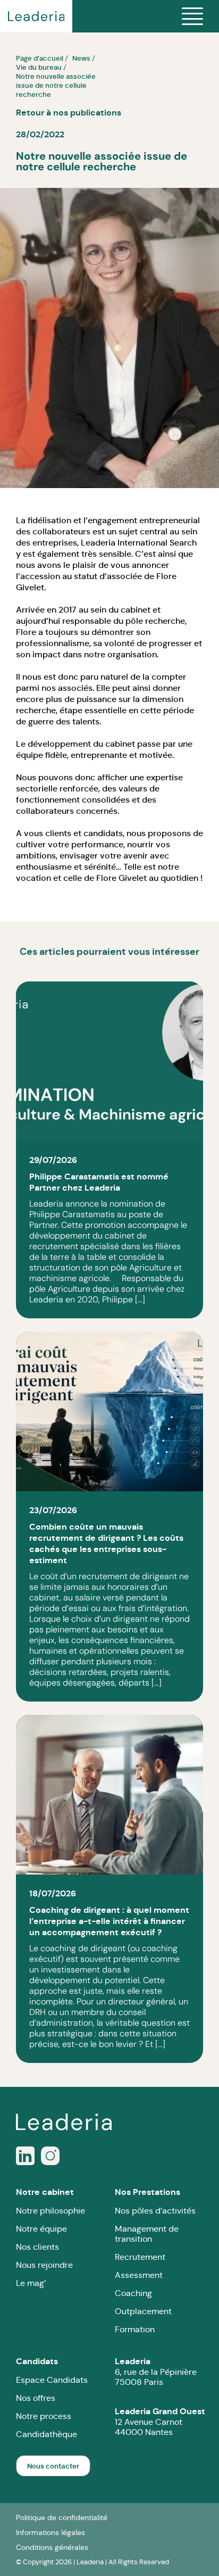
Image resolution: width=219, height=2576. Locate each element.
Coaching (133, 2293)
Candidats (37, 2361)
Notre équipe (41, 2229)
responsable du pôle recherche (124, 621)
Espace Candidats (52, 2380)
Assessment (139, 2275)
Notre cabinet (45, 2192)
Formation (135, 2329)
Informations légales (50, 2532)
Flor (164, 576)
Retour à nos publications (69, 113)
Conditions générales (52, 2547)
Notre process (44, 2416)
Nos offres (36, 2398)
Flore (26, 632)
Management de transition (147, 2234)
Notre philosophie (50, 2211)
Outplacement (143, 2311)
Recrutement (140, 2257)
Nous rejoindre (44, 2265)
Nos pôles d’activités (155, 2211)
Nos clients (37, 2247)
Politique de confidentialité (62, 2517)
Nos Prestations (148, 2192)
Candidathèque (47, 2434)
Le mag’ (31, 2283)
